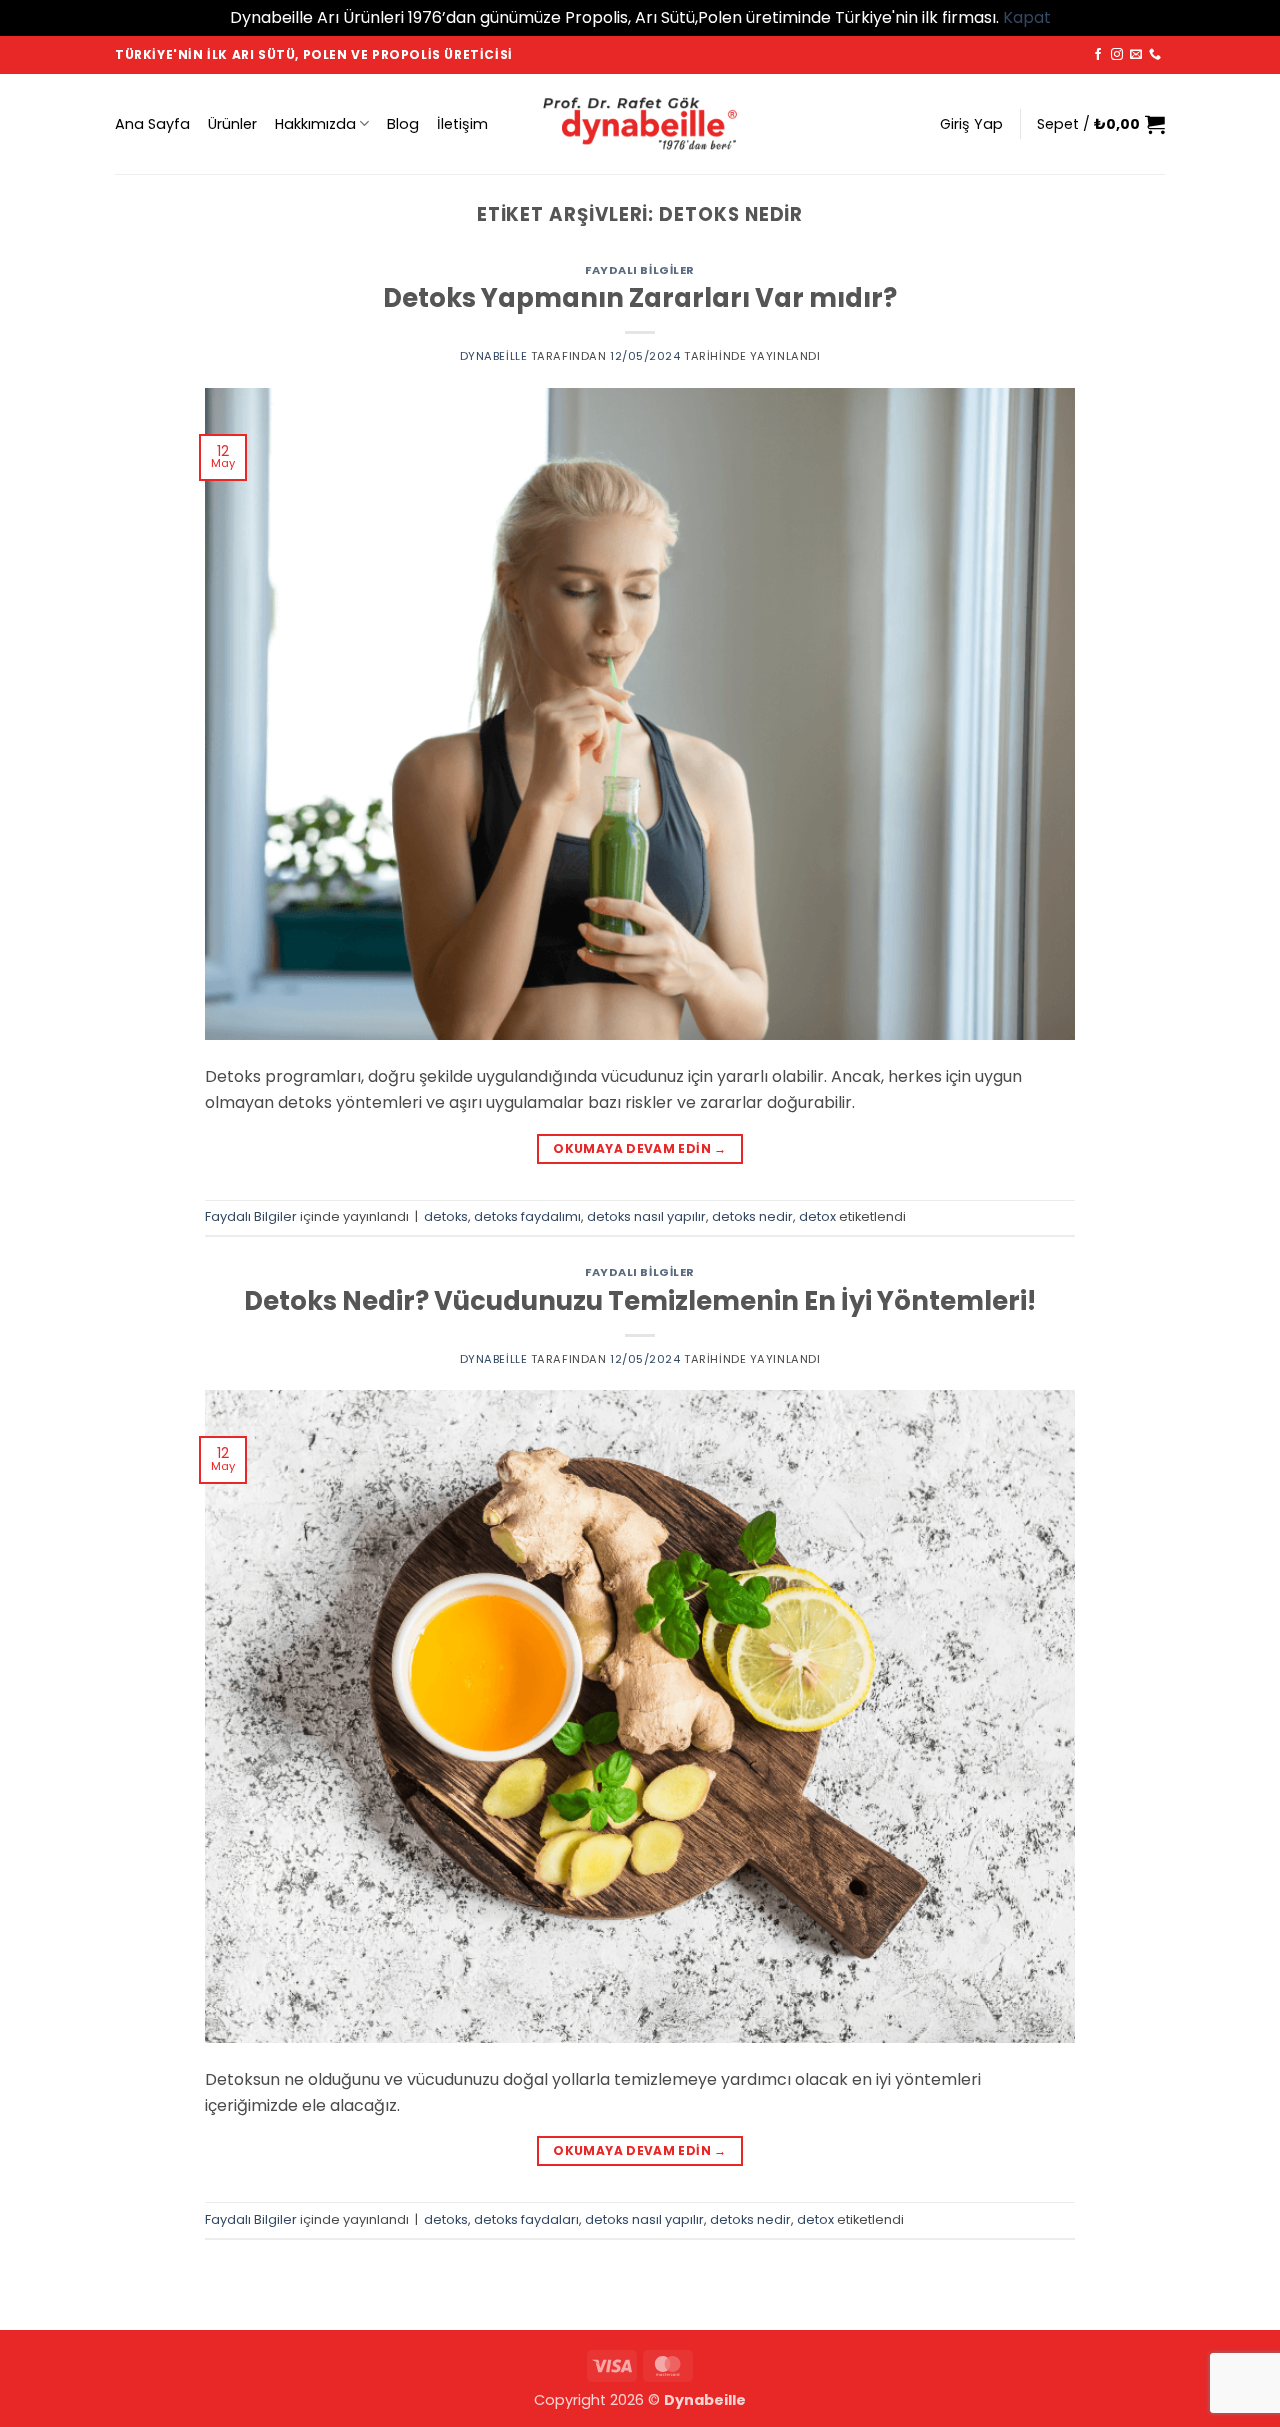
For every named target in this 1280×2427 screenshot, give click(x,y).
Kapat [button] (1027, 17)
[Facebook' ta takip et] (1098, 55)
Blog (403, 124)
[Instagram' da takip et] (1117, 55)
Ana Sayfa (152, 124)
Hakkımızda (315, 124)
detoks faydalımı (527, 1216)
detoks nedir (752, 1216)
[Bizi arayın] (1155, 55)
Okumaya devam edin (639, 1148)
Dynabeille (494, 356)
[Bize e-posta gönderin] (1136, 55)
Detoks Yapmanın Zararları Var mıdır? (640, 298)
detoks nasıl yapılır (646, 1216)
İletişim (462, 124)
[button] (971, 124)
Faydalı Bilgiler (640, 270)
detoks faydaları (526, 2219)
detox (817, 1216)
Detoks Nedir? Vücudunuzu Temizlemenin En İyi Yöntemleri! (640, 1301)
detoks (446, 1216)
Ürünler (232, 124)
